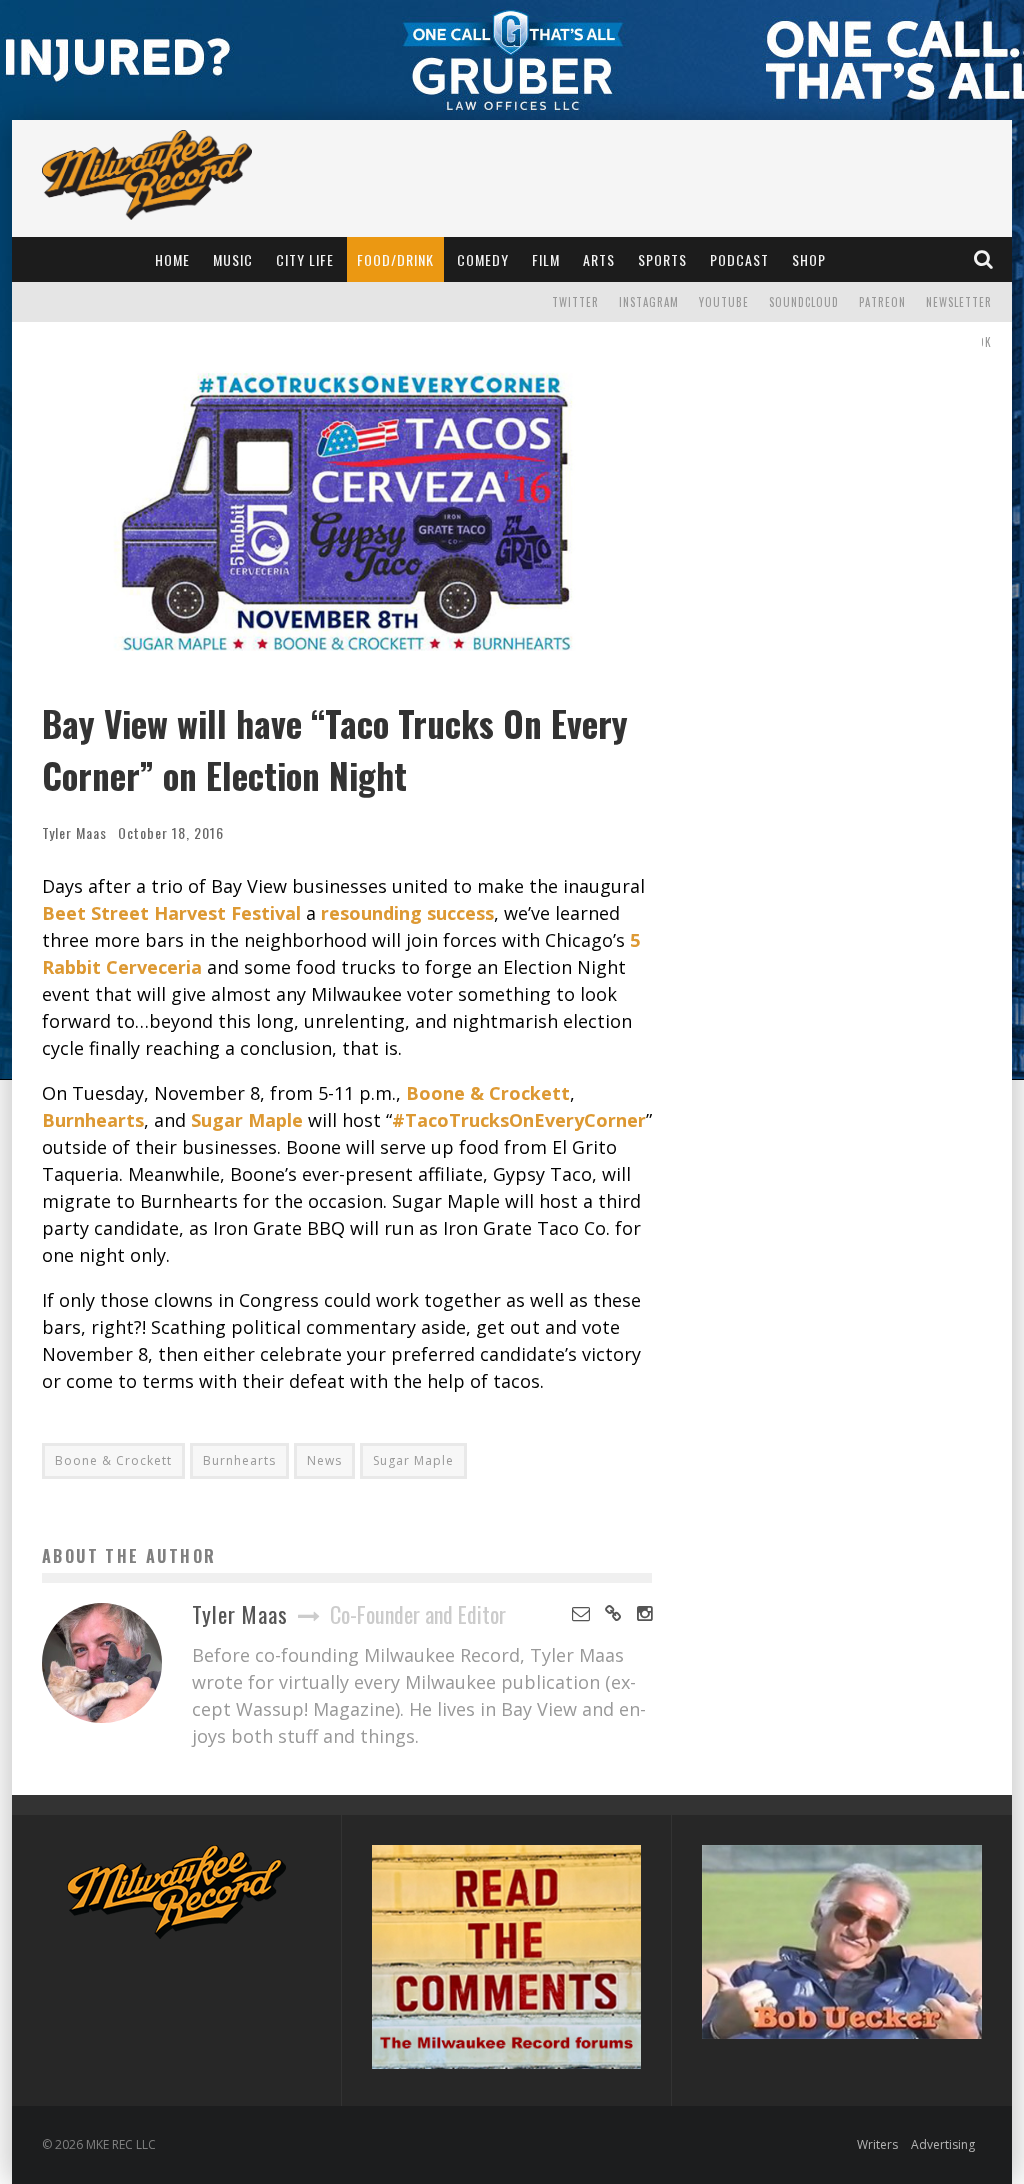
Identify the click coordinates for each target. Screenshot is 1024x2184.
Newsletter (959, 302)
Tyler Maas (74, 832)
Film (546, 259)
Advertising (943, 2144)
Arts (599, 259)
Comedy (483, 259)
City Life (305, 259)
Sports (662, 259)
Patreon (882, 302)
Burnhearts (239, 1460)
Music (233, 259)
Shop (809, 259)
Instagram (649, 302)
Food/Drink (395, 259)
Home (172, 259)
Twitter (575, 302)
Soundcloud (804, 302)
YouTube (724, 302)
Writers (877, 2144)
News (324, 1460)
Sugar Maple (413, 1460)
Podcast (739, 259)
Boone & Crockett (113, 1460)
